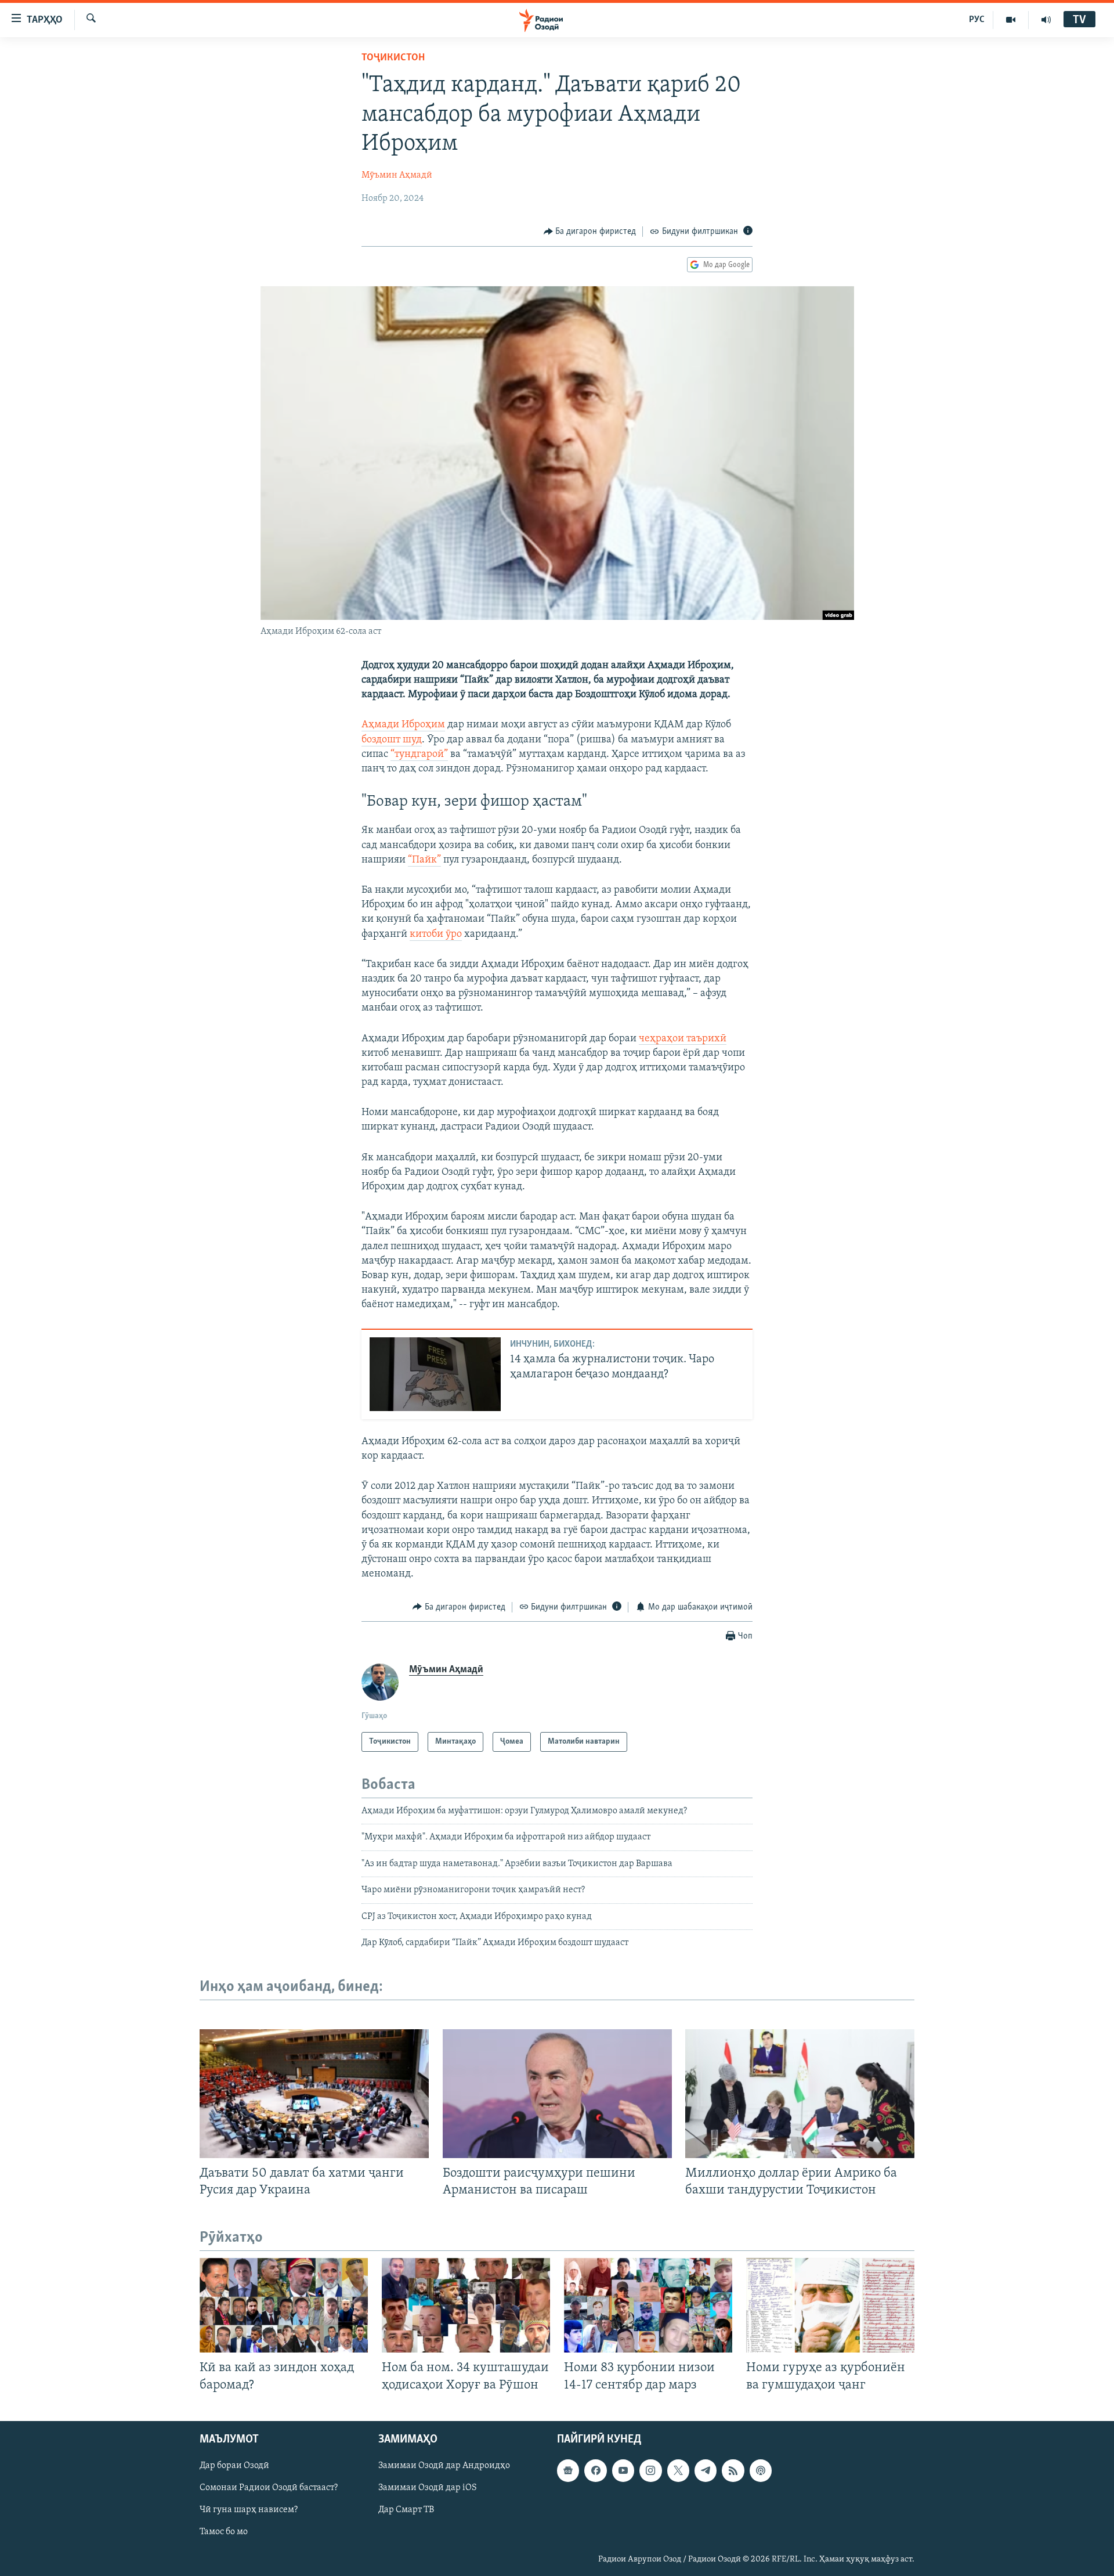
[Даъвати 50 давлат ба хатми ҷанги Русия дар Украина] (314, 2094)
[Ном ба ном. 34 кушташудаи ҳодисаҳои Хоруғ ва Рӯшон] (466, 2305)
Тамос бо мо (224, 2532)
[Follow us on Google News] (568, 2470)
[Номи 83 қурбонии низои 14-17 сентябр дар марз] (648, 2305)
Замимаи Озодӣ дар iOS (428, 2488)
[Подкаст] (761, 2470)
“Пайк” (424, 860)
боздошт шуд (392, 740)
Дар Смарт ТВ (406, 2510)
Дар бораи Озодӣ (234, 2466)
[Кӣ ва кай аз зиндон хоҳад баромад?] (284, 2305)
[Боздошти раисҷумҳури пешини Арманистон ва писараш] (557, 2094)
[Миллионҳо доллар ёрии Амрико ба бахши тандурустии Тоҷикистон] (800, 2094)
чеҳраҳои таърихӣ (683, 1039)
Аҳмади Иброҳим (403, 725)
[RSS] (733, 2470)
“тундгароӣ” (419, 755)
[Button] (590, 232)
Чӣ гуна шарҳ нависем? (249, 2510)
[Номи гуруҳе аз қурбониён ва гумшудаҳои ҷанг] (830, 2305)
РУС (977, 20)
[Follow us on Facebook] (595, 2470)
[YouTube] (1011, 20)
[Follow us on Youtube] (623, 2470)
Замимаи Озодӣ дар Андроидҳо (444, 2466)
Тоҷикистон (393, 58)
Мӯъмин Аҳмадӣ (397, 175)
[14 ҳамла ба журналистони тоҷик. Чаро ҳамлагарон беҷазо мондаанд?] (435, 1374)
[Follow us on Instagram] (650, 2470)
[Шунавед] (1046, 20)
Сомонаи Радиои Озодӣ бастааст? (269, 2488)
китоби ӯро (436, 935)
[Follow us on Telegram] (706, 2470)
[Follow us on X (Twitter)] (678, 2470)
